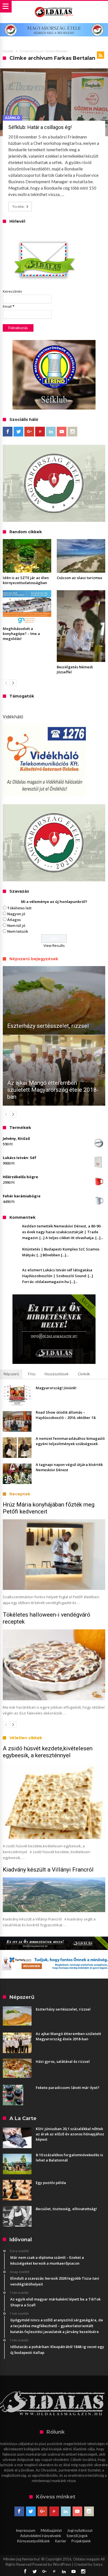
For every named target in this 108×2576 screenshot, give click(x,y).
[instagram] (72, 432)
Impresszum (26, 2530)
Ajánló (12, 118)
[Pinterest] (40, 432)
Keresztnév (12, 291)
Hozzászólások (57, 1374)
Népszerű (11, 1374)
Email (9, 306)
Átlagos (14, 920)
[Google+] (29, 432)
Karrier (61, 2541)
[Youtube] (62, 432)
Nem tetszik (18, 931)
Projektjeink (81, 2541)
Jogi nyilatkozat (80, 2530)
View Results (54, 945)
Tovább (18, 206)
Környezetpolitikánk (34, 2541)
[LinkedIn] (51, 432)
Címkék (84, 1374)
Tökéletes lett (19, 908)
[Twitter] (18, 432)
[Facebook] (8, 432)
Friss (32, 1374)
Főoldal (8, 51)
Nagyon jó (16, 914)
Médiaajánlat (51, 2530)
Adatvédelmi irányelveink (41, 2536)
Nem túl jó (16, 925)
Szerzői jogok (77, 2536)
